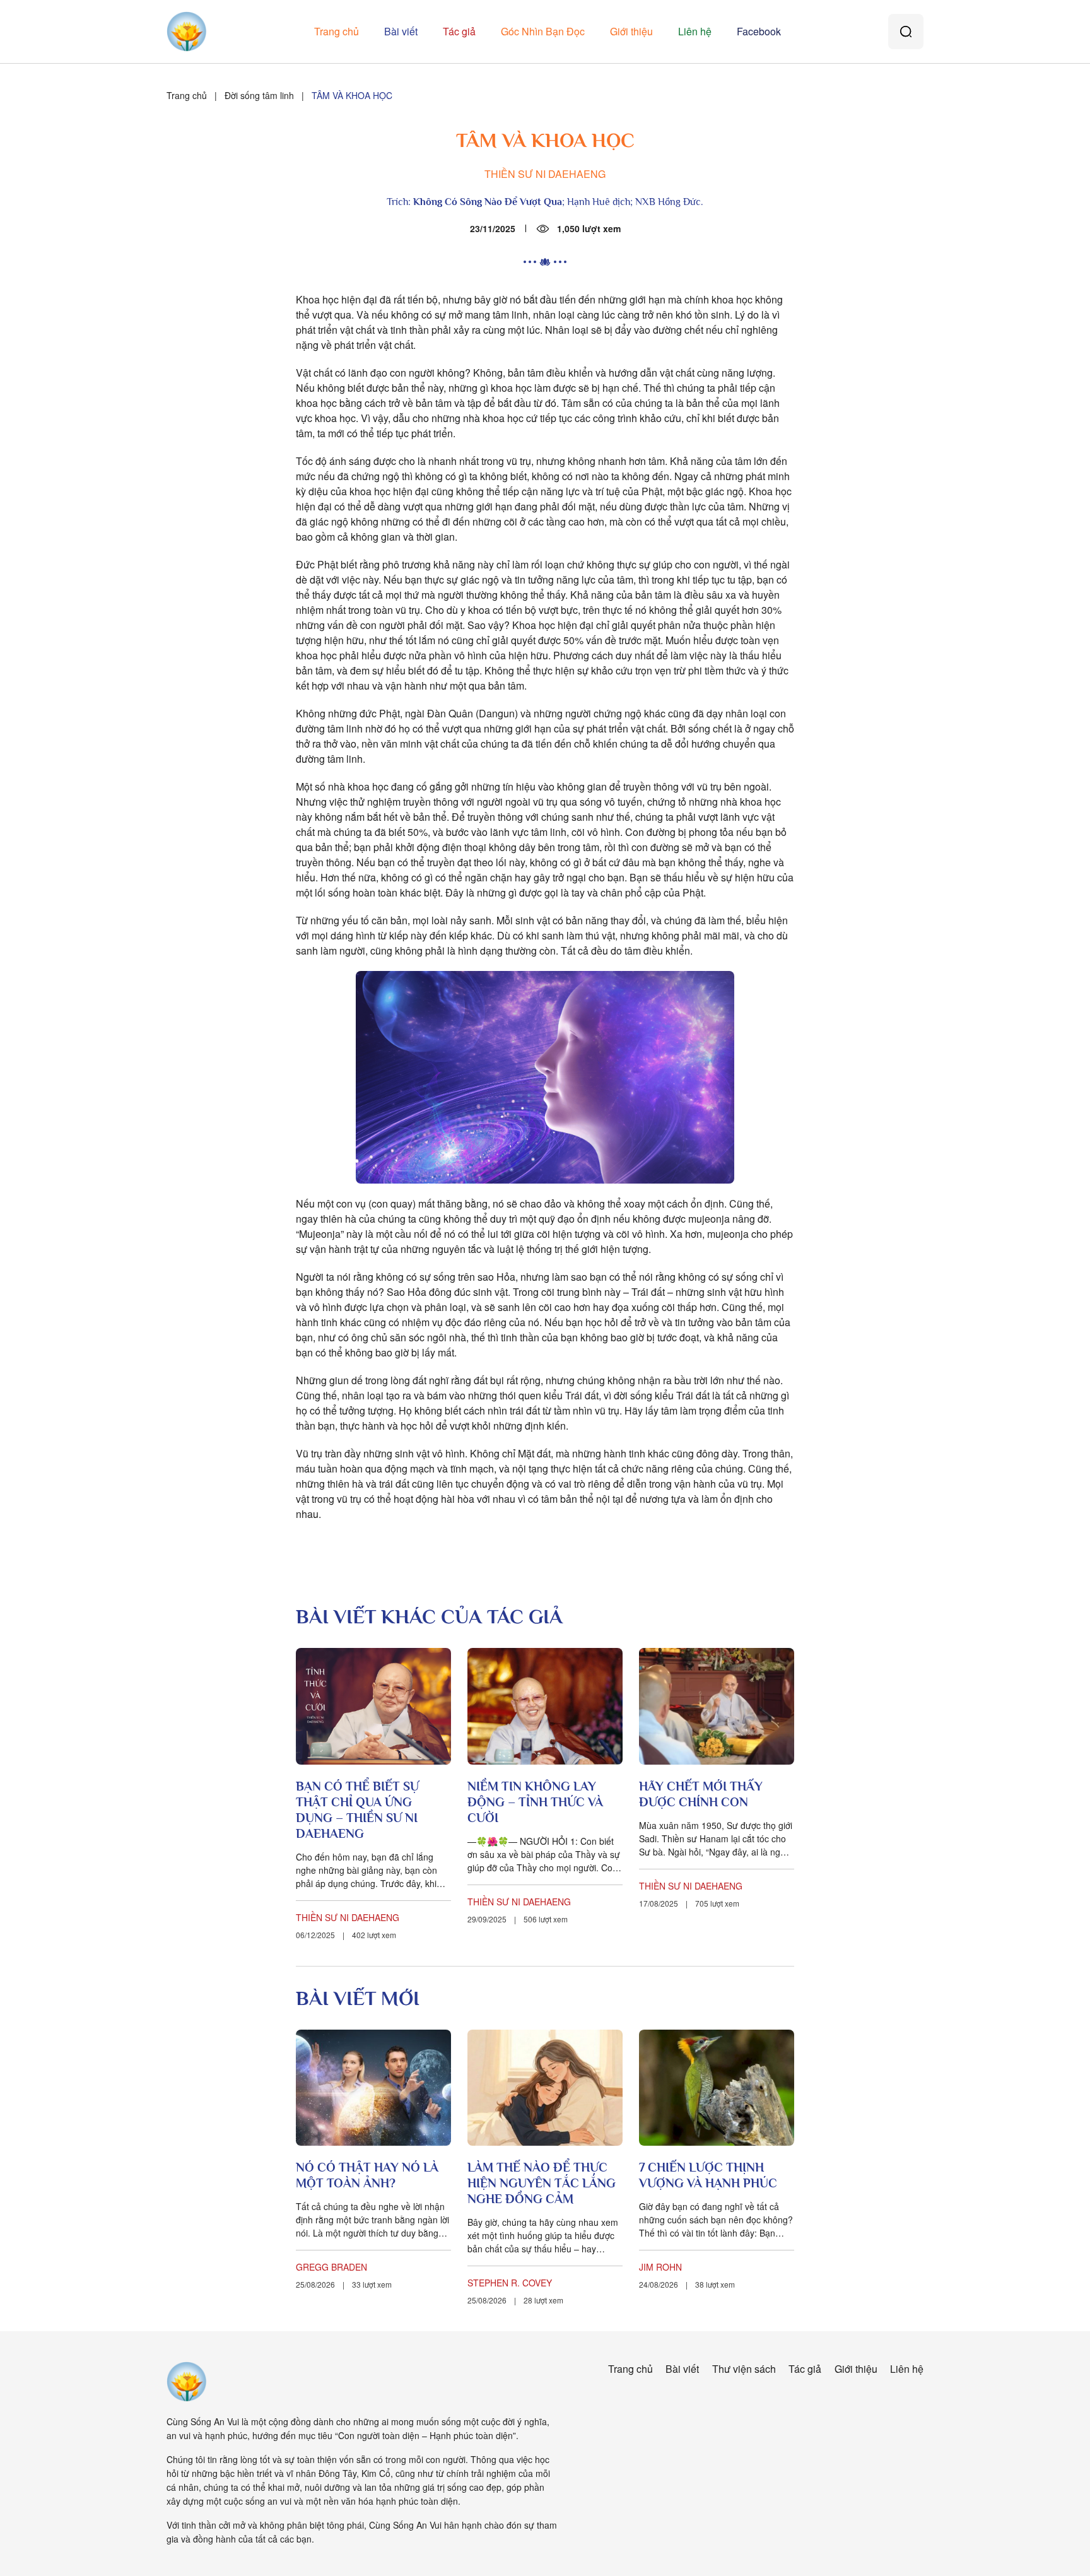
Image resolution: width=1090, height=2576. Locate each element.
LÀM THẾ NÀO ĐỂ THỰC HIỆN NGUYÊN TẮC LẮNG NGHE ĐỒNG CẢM (542, 2183)
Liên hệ (695, 31)
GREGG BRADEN (331, 2267)
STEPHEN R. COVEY (510, 2283)
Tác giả (459, 31)
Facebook (759, 31)
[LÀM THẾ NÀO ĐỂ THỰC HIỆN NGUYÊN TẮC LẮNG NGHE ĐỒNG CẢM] (545, 2088)
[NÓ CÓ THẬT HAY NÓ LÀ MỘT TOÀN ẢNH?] (373, 2088)
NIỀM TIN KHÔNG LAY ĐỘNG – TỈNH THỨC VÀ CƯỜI (535, 1802)
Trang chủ (337, 31)
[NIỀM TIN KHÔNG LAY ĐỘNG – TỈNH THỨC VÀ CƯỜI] (545, 1706)
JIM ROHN (660, 2267)
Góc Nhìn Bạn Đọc (543, 31)
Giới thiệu (631, 31)
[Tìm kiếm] (906, 32)
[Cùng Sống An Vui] (187, 2382)
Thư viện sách (744, 2369)
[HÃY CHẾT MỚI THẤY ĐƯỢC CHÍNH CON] (717, 1706)
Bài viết (401, 31)
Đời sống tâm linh (259, 95)
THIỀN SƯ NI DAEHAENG (545, 174)
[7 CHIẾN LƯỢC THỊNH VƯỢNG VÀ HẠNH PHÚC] (717, 2088)
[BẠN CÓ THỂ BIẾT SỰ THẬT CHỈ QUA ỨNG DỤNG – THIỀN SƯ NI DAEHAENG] (373, 1706)
